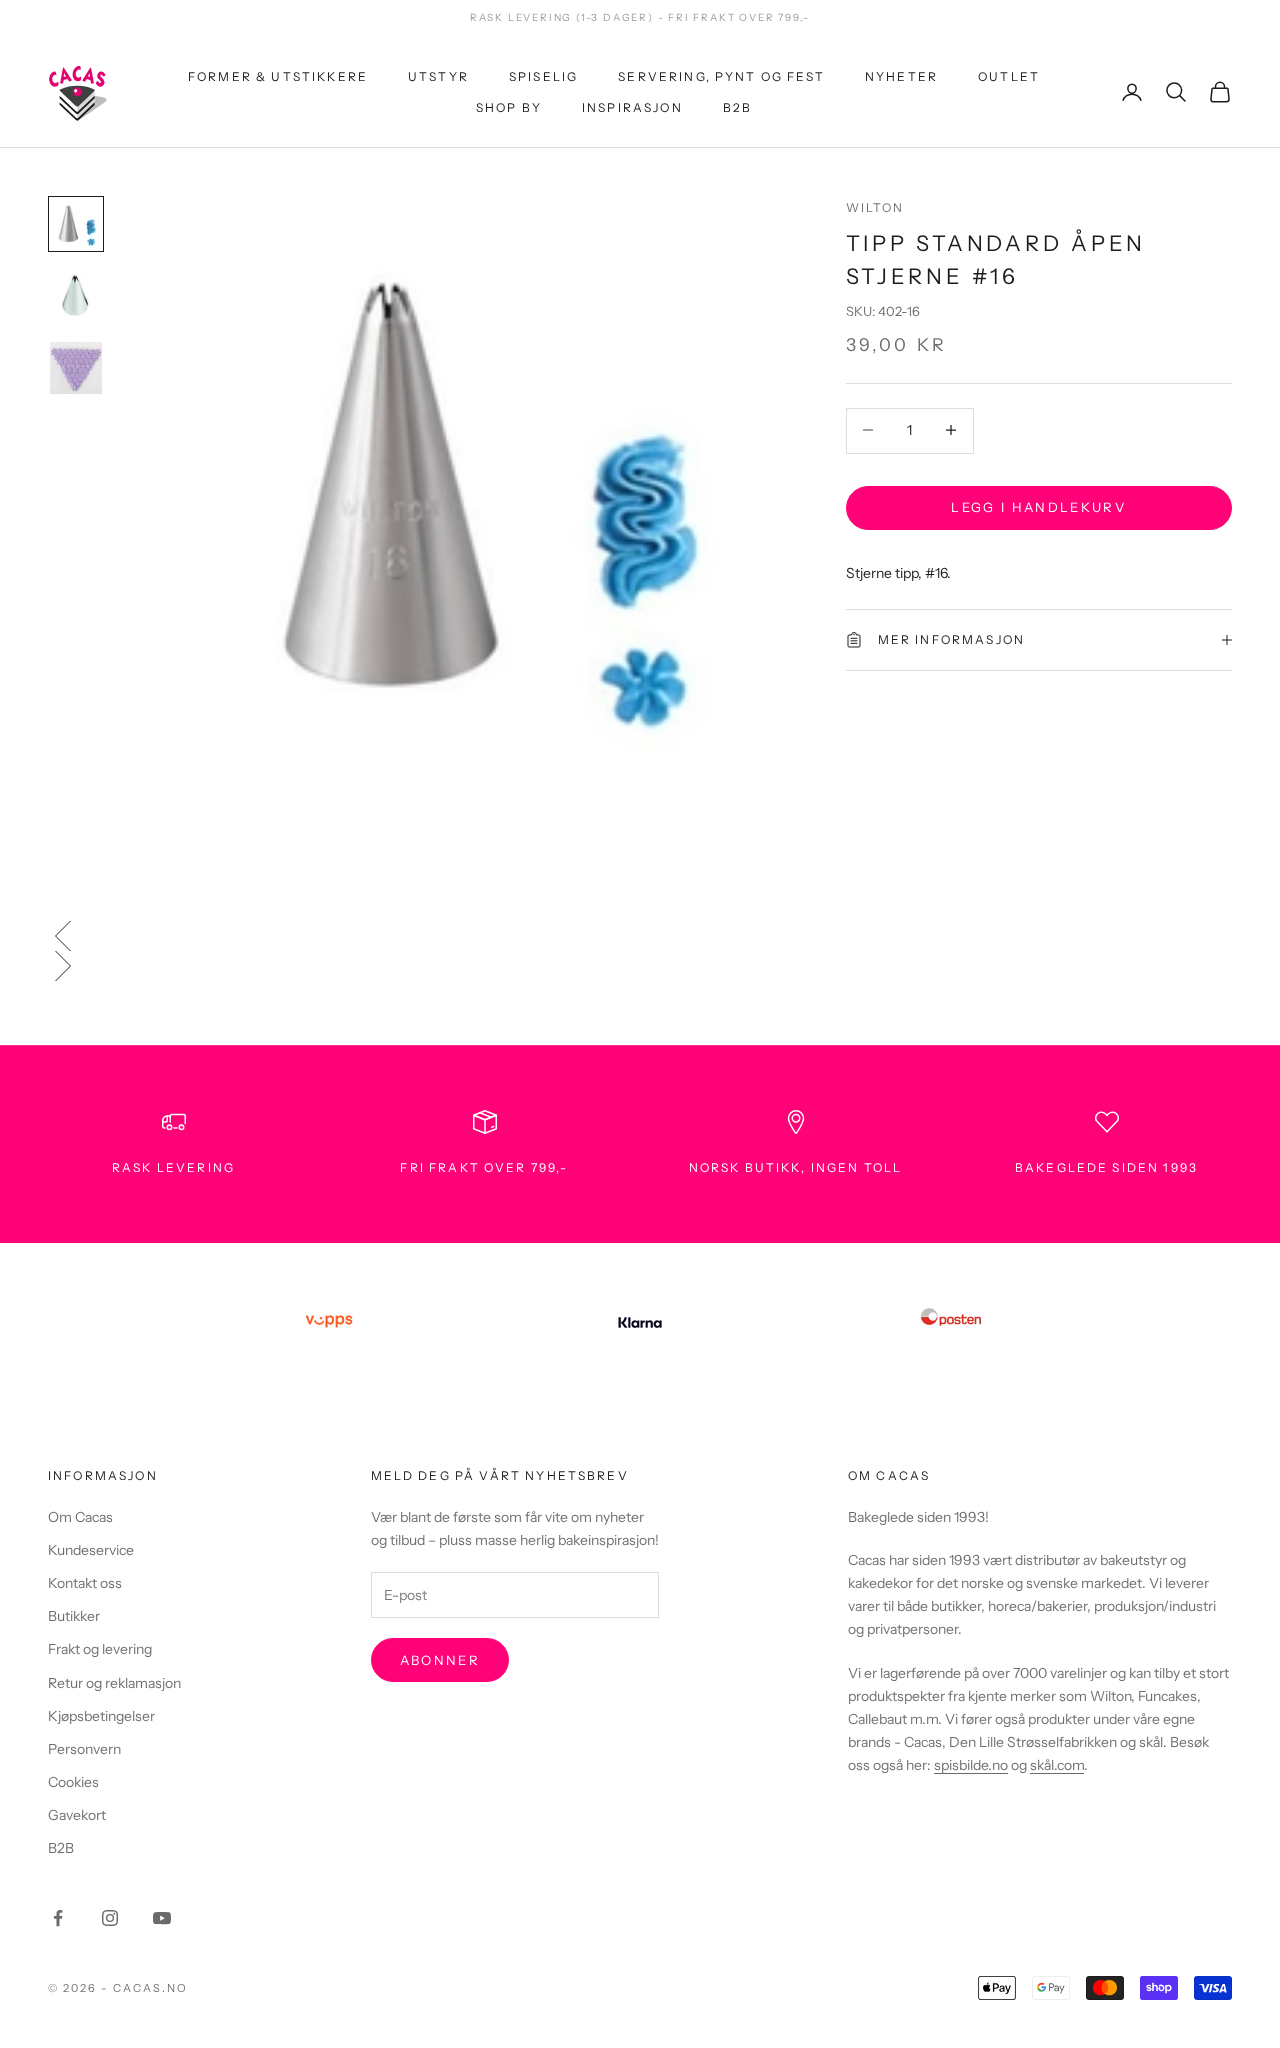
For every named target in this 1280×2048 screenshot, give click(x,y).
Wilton (875, 207)
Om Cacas (80, 1517)
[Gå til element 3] (76, 368)
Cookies (73, 1782)
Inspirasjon (632, 106)
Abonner (440, 1660)
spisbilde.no (971, 1765)
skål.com (1057, 1765)
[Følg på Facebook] (58, 1918)
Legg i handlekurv (1038, 506)
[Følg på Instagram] (110, 1918)
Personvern (84, 1749)
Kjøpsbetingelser (101, 1716)
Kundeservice (91, 1550)
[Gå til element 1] (76, 224)
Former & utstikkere (278, 76)
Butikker (74, 1616)
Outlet (1009, 76)
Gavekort (77, 1815)
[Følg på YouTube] (162, 1918)
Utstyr (438, 76)
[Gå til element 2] (76, 296)
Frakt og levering (100, 1649)
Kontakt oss (85, 1583)
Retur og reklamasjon (114, 1683)
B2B (737, 106)
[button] (640, 936)
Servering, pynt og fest (721, 76)
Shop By (509, 106)
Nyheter (901, 76)
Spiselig (543, 76)
